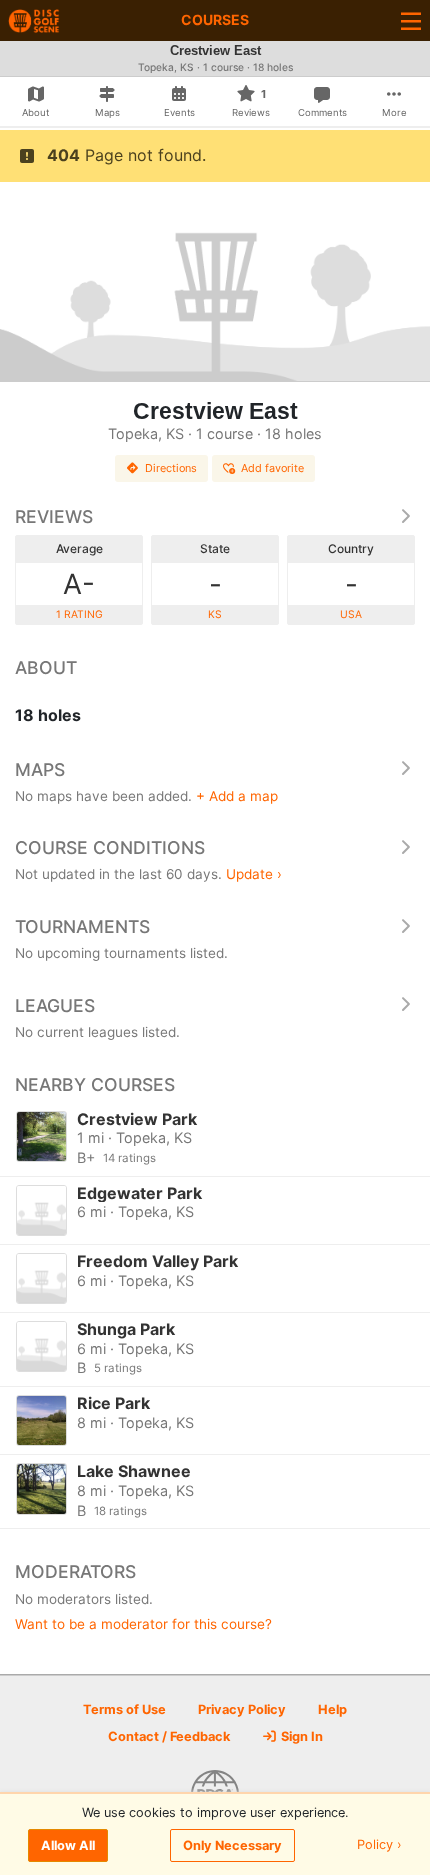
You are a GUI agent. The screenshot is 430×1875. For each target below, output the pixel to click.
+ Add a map (237, 796)
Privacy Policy (242, 1709)
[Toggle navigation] (411, 20)
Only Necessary (232, 1845)
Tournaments (82, 926)
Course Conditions (110, 847)
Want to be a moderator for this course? (143, 1624)
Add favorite (272, 468)
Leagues (55, 1005)
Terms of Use (124, 1709)
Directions (171, 468)
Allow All (68, 1845)
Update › (254, 874)
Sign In (300, 1736)
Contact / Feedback (169, 1736)
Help (332, 1709)
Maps (40, 769)
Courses (215, 19)
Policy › (379, 1845)
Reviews (54, 516)
